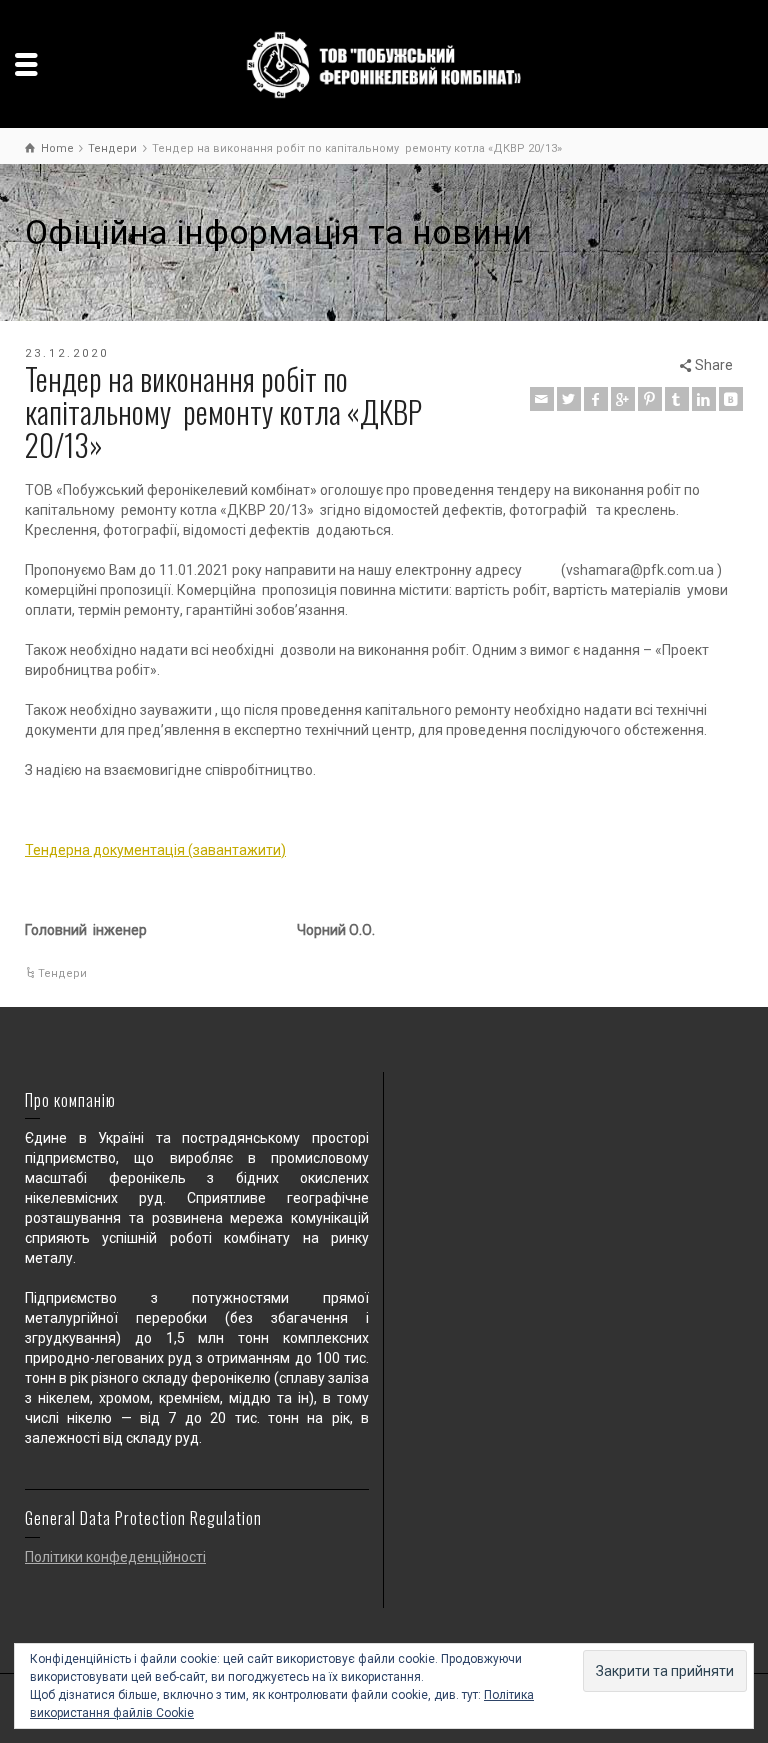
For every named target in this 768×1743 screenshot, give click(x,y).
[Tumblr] (677, 399)
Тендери (62, 973)
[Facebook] (596, 399)
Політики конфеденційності (115, 1557)
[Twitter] (569, 399)
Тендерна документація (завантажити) (155, 850)
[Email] (542, 399)
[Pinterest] (650, 399)
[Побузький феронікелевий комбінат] (384, 64)
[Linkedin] (704, 399)
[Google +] (623, 399)
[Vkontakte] (731, 399)
